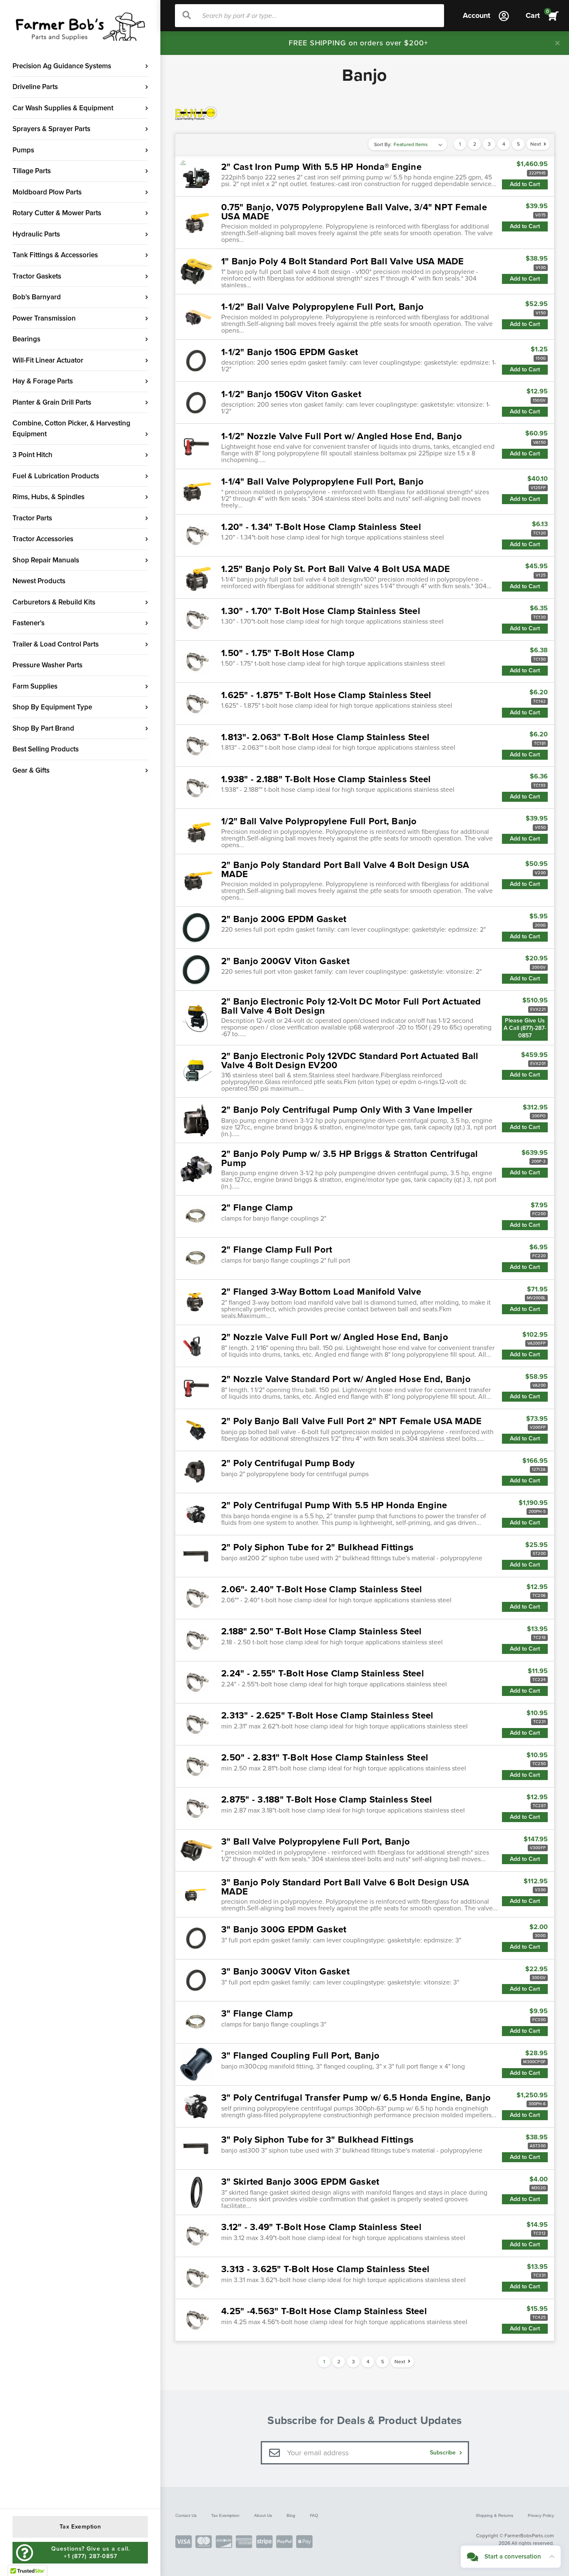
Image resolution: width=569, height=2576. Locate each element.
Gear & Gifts (31, 770)
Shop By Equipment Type (52, 707)
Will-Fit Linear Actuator (48, 360)
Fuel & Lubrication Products (56, 476)
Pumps (23, 150)
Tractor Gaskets (37, 276)
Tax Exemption (225, 2515)
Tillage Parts (32, 171)
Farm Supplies (35, 686)
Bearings (26, 339)
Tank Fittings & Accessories (55, 255)
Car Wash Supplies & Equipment (63, 108)
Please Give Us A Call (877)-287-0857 (525, 1028)
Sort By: (383, 144)
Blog (291, 2515)
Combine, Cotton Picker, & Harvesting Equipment (71, 429)
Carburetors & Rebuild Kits (54, 602)
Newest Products (39, 581)
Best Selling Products (46, 749)
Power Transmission (44, 318)
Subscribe (444, 2453)
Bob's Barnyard (37, 297)
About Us (263, 2515)
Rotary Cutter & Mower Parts (57, 213)
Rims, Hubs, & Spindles (49, 497)
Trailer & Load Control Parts (56, 644)
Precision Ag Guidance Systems (62, 66)
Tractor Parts (32, 518)
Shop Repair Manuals (46, 560)
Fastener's (29, 623)
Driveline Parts (35, 87)
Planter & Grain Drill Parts (52, 402)
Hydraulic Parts (36, 234)
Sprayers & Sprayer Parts (51, 129)
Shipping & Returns (494, 2515)
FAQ (314, 2515)
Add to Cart (525, 184)
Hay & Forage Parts (43, 381)
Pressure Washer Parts (47, 665)
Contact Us (186, 2515)
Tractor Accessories (43, 539)
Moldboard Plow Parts (47, 192)
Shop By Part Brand (43, 728)
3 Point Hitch (32, 455)
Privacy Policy (541, 2515)
